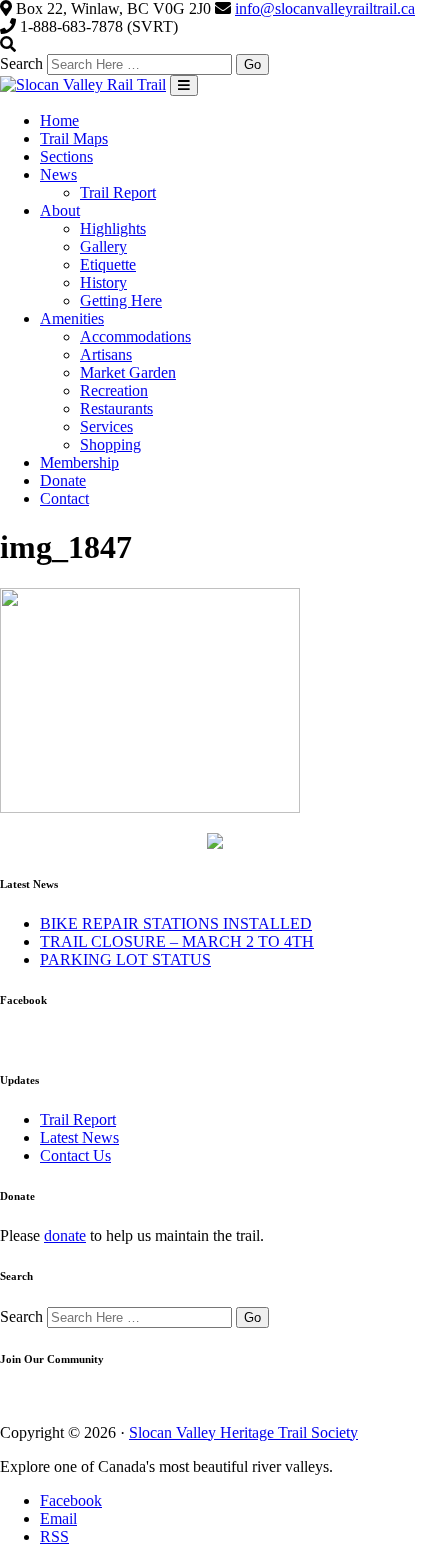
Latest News (79, 1137)
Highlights (113, 228)
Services (106, 426)
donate (65, 1235)
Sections (66, 156)
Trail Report (118, 192)
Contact (64, 498)
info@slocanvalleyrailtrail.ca (325, 8)
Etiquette (108, 264)
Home (59, 120)
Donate (63, 480)
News (58, 174)
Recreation (114, 390)
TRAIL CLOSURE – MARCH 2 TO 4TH (177, 941)
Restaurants (116, 408)
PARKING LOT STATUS (125, 959)
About (60, 210)
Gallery (103, 246)
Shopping (110, 444)
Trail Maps (74, 138)
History (103, 282)
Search (21, 63)
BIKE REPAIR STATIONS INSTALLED (176, 923)
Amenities (72, 318)
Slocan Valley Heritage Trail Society (243, 1432)
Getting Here (121, 300)
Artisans (106, 354)
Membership (79, 462)
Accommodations (135, 336)
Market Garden (128, 372)
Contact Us (75, 1155)
